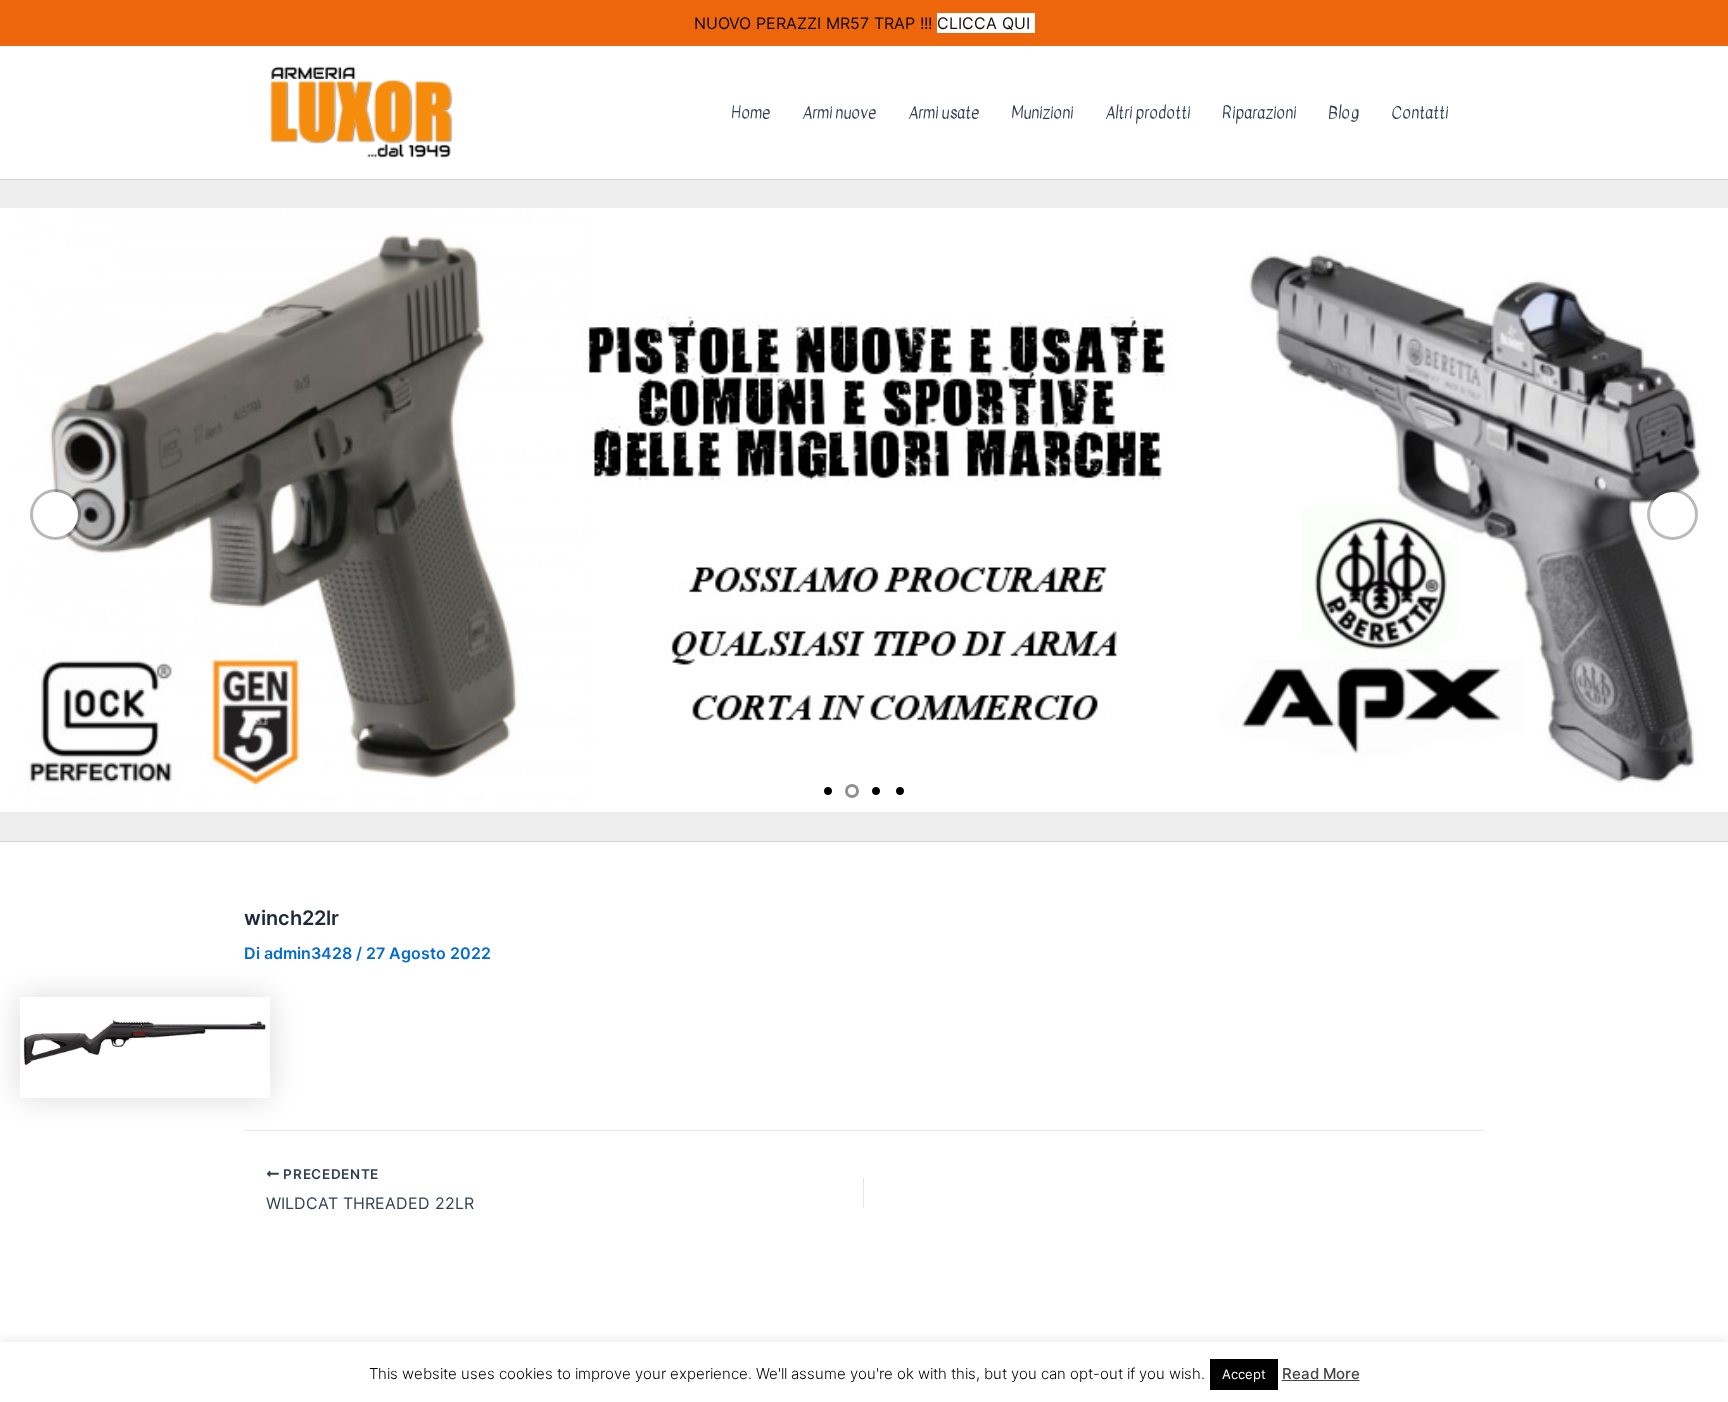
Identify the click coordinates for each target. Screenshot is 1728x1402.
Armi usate (943, 113)
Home (750, 113)
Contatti (1419, 113)
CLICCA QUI (986, 23)
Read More (1321, 1373)
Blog (1343, 113)
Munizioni (1042, 113)
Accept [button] (1244, 1374)
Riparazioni (1259, 113)
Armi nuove (839, 113)
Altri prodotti (1147, 113)
